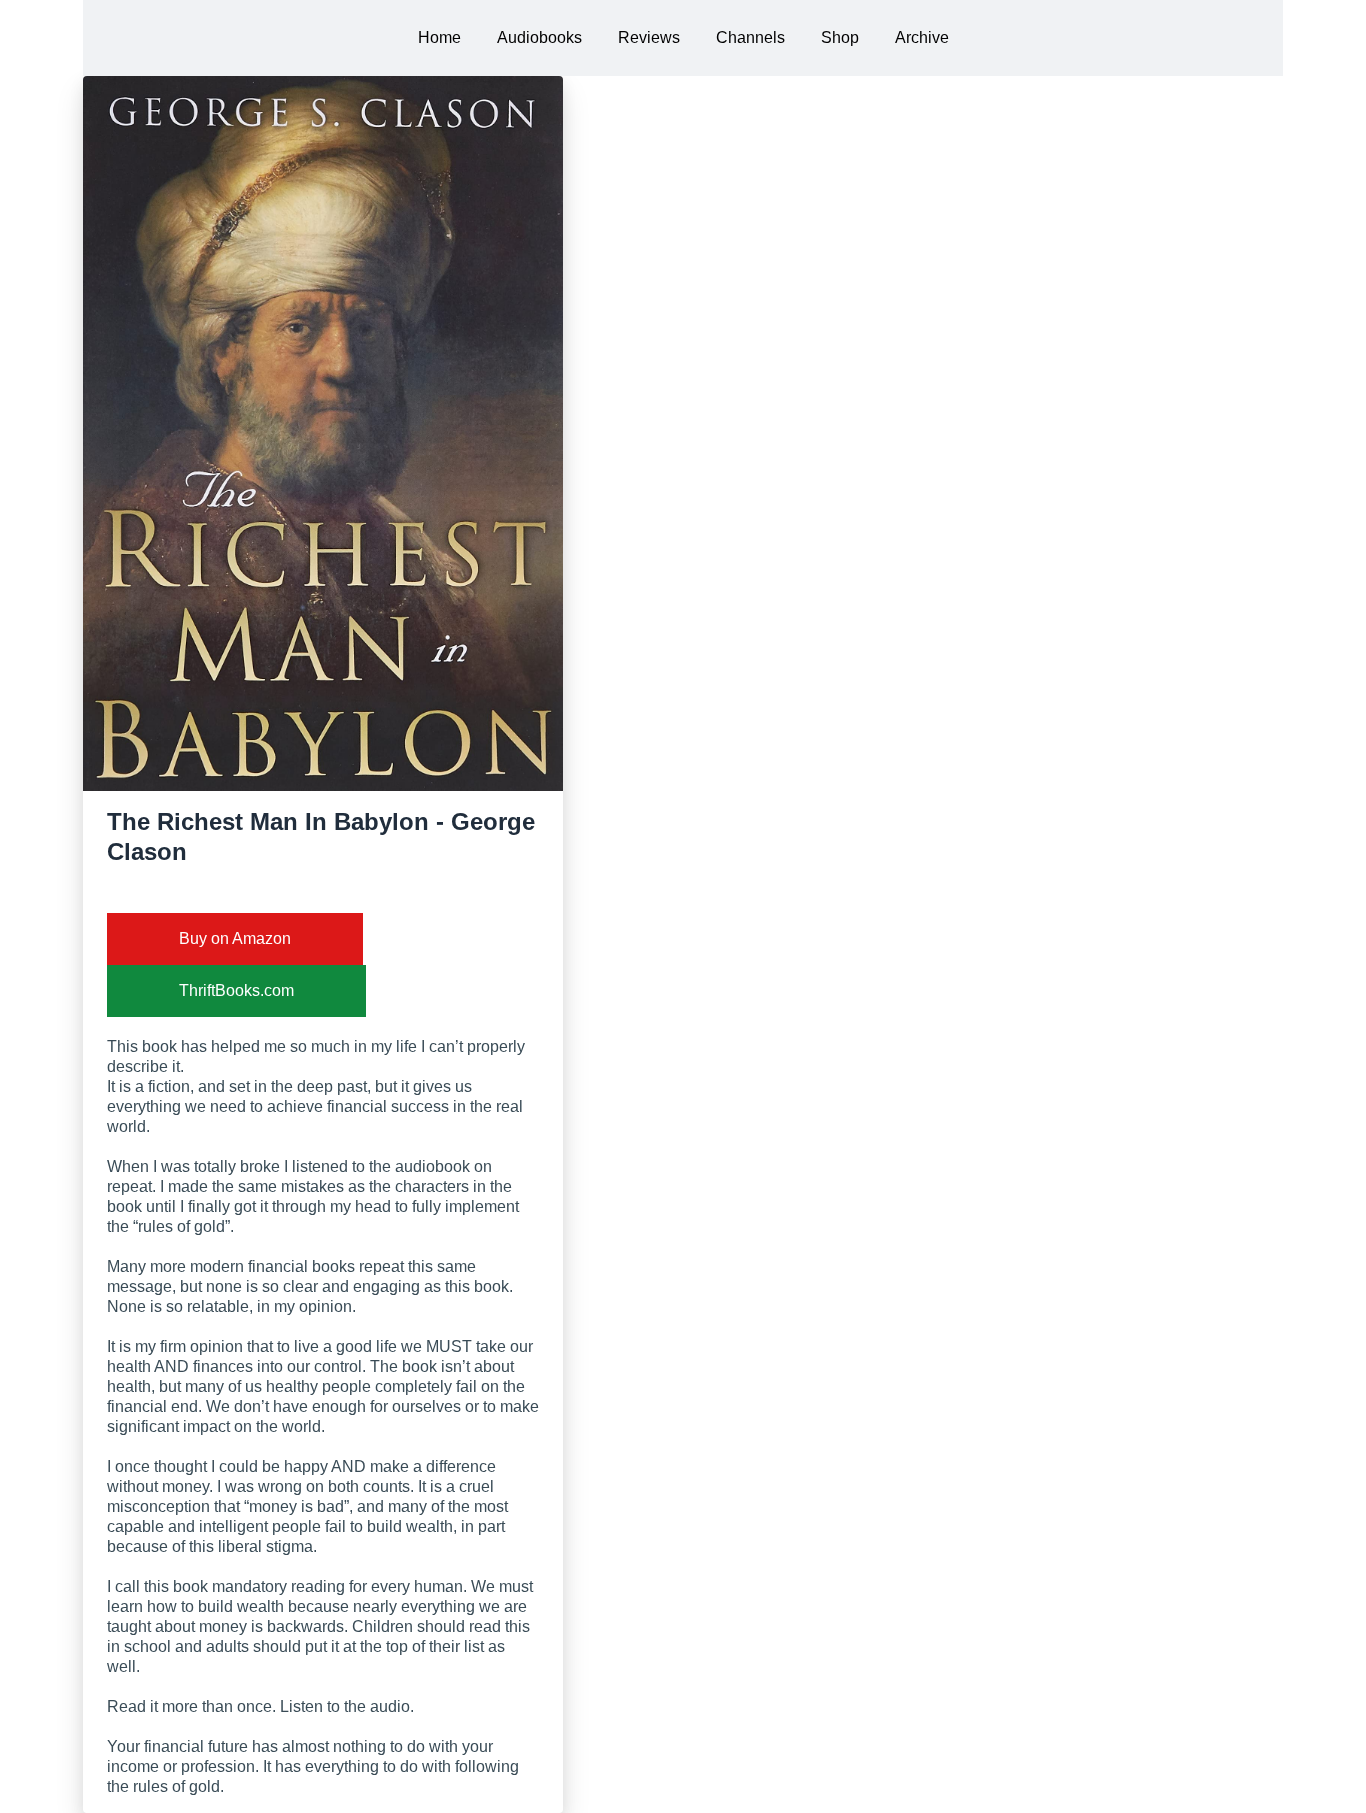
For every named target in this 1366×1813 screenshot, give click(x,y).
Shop (840, 37)
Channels (750, 37)
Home (439, 37)
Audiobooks (539, 37)
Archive (922, 37)
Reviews (649, 37)
